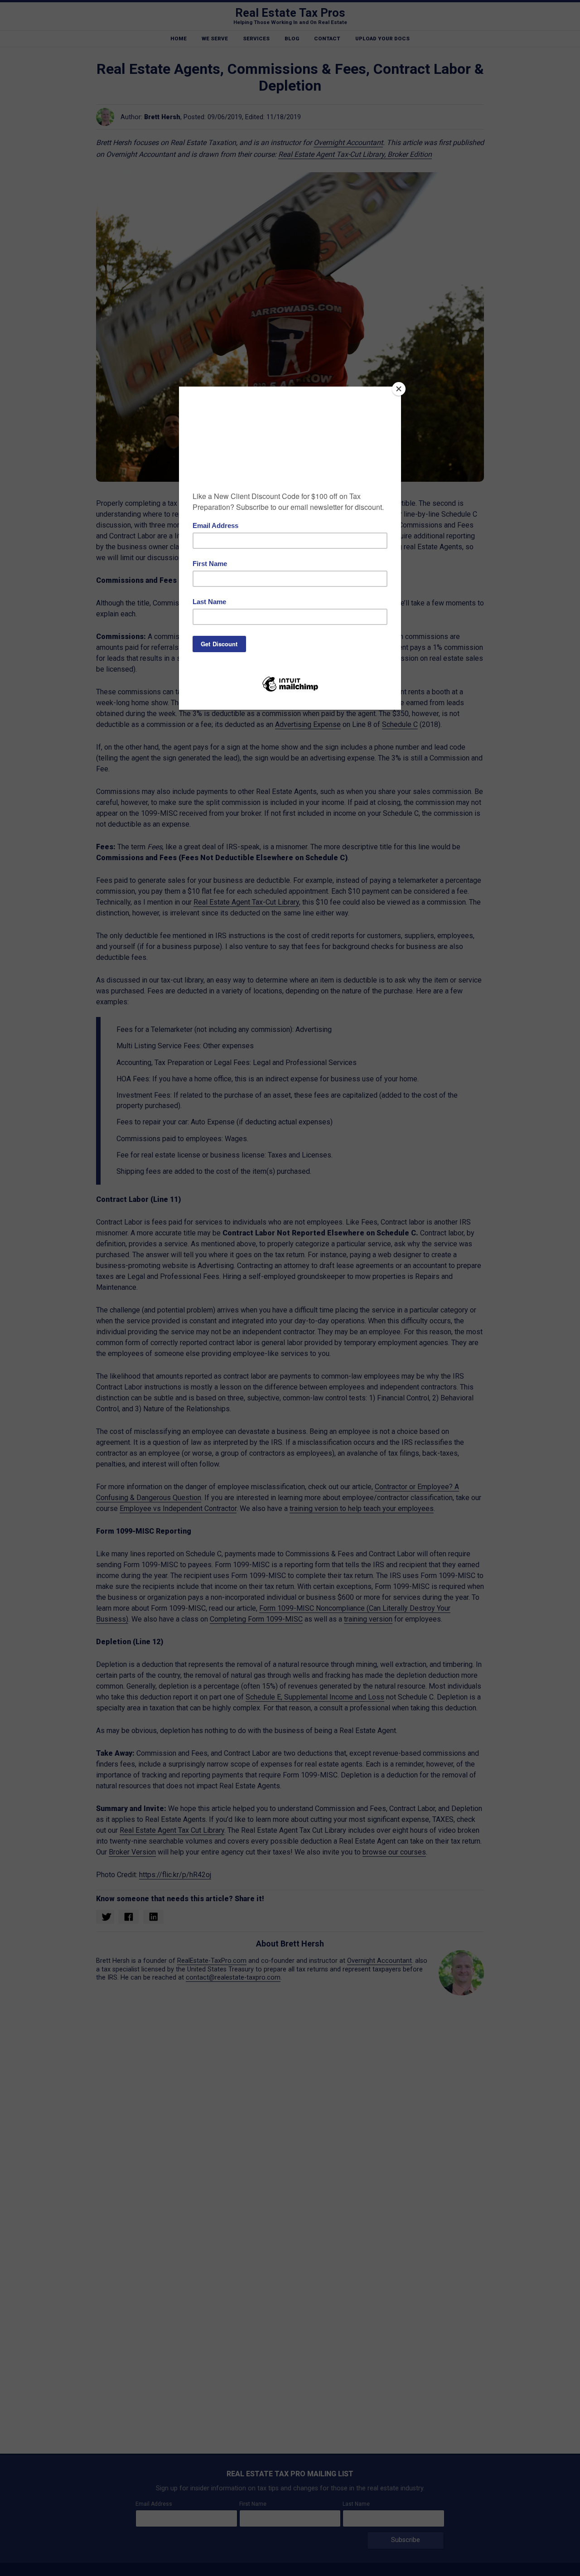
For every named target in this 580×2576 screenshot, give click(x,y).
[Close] (399, 389)
